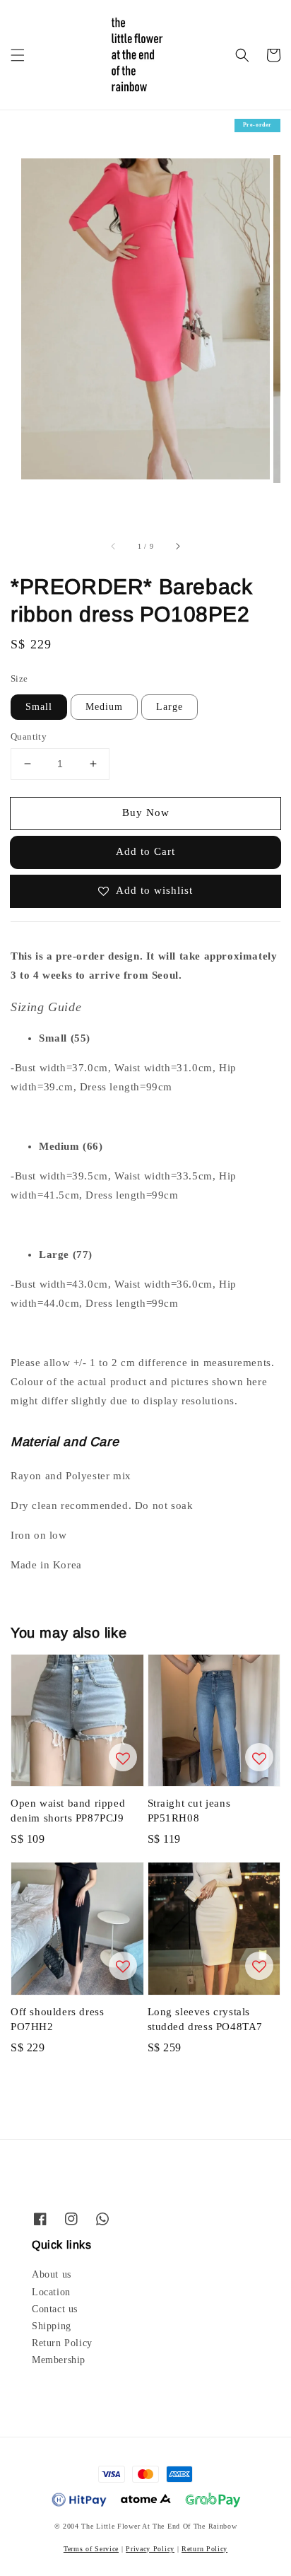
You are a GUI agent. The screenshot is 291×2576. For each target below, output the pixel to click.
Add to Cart (145, 851)
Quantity (29, 736)
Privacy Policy (150, 2549)
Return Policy (62, 2343)
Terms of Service (91, 2549)
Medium (104, 707)
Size (19, 678)
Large (170, 707)
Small (39, 707)
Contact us (55, 2309)
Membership (59, 2360)
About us (52, 2274)
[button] (18, 55)
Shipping (52, 2326)
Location (51, 2292)
